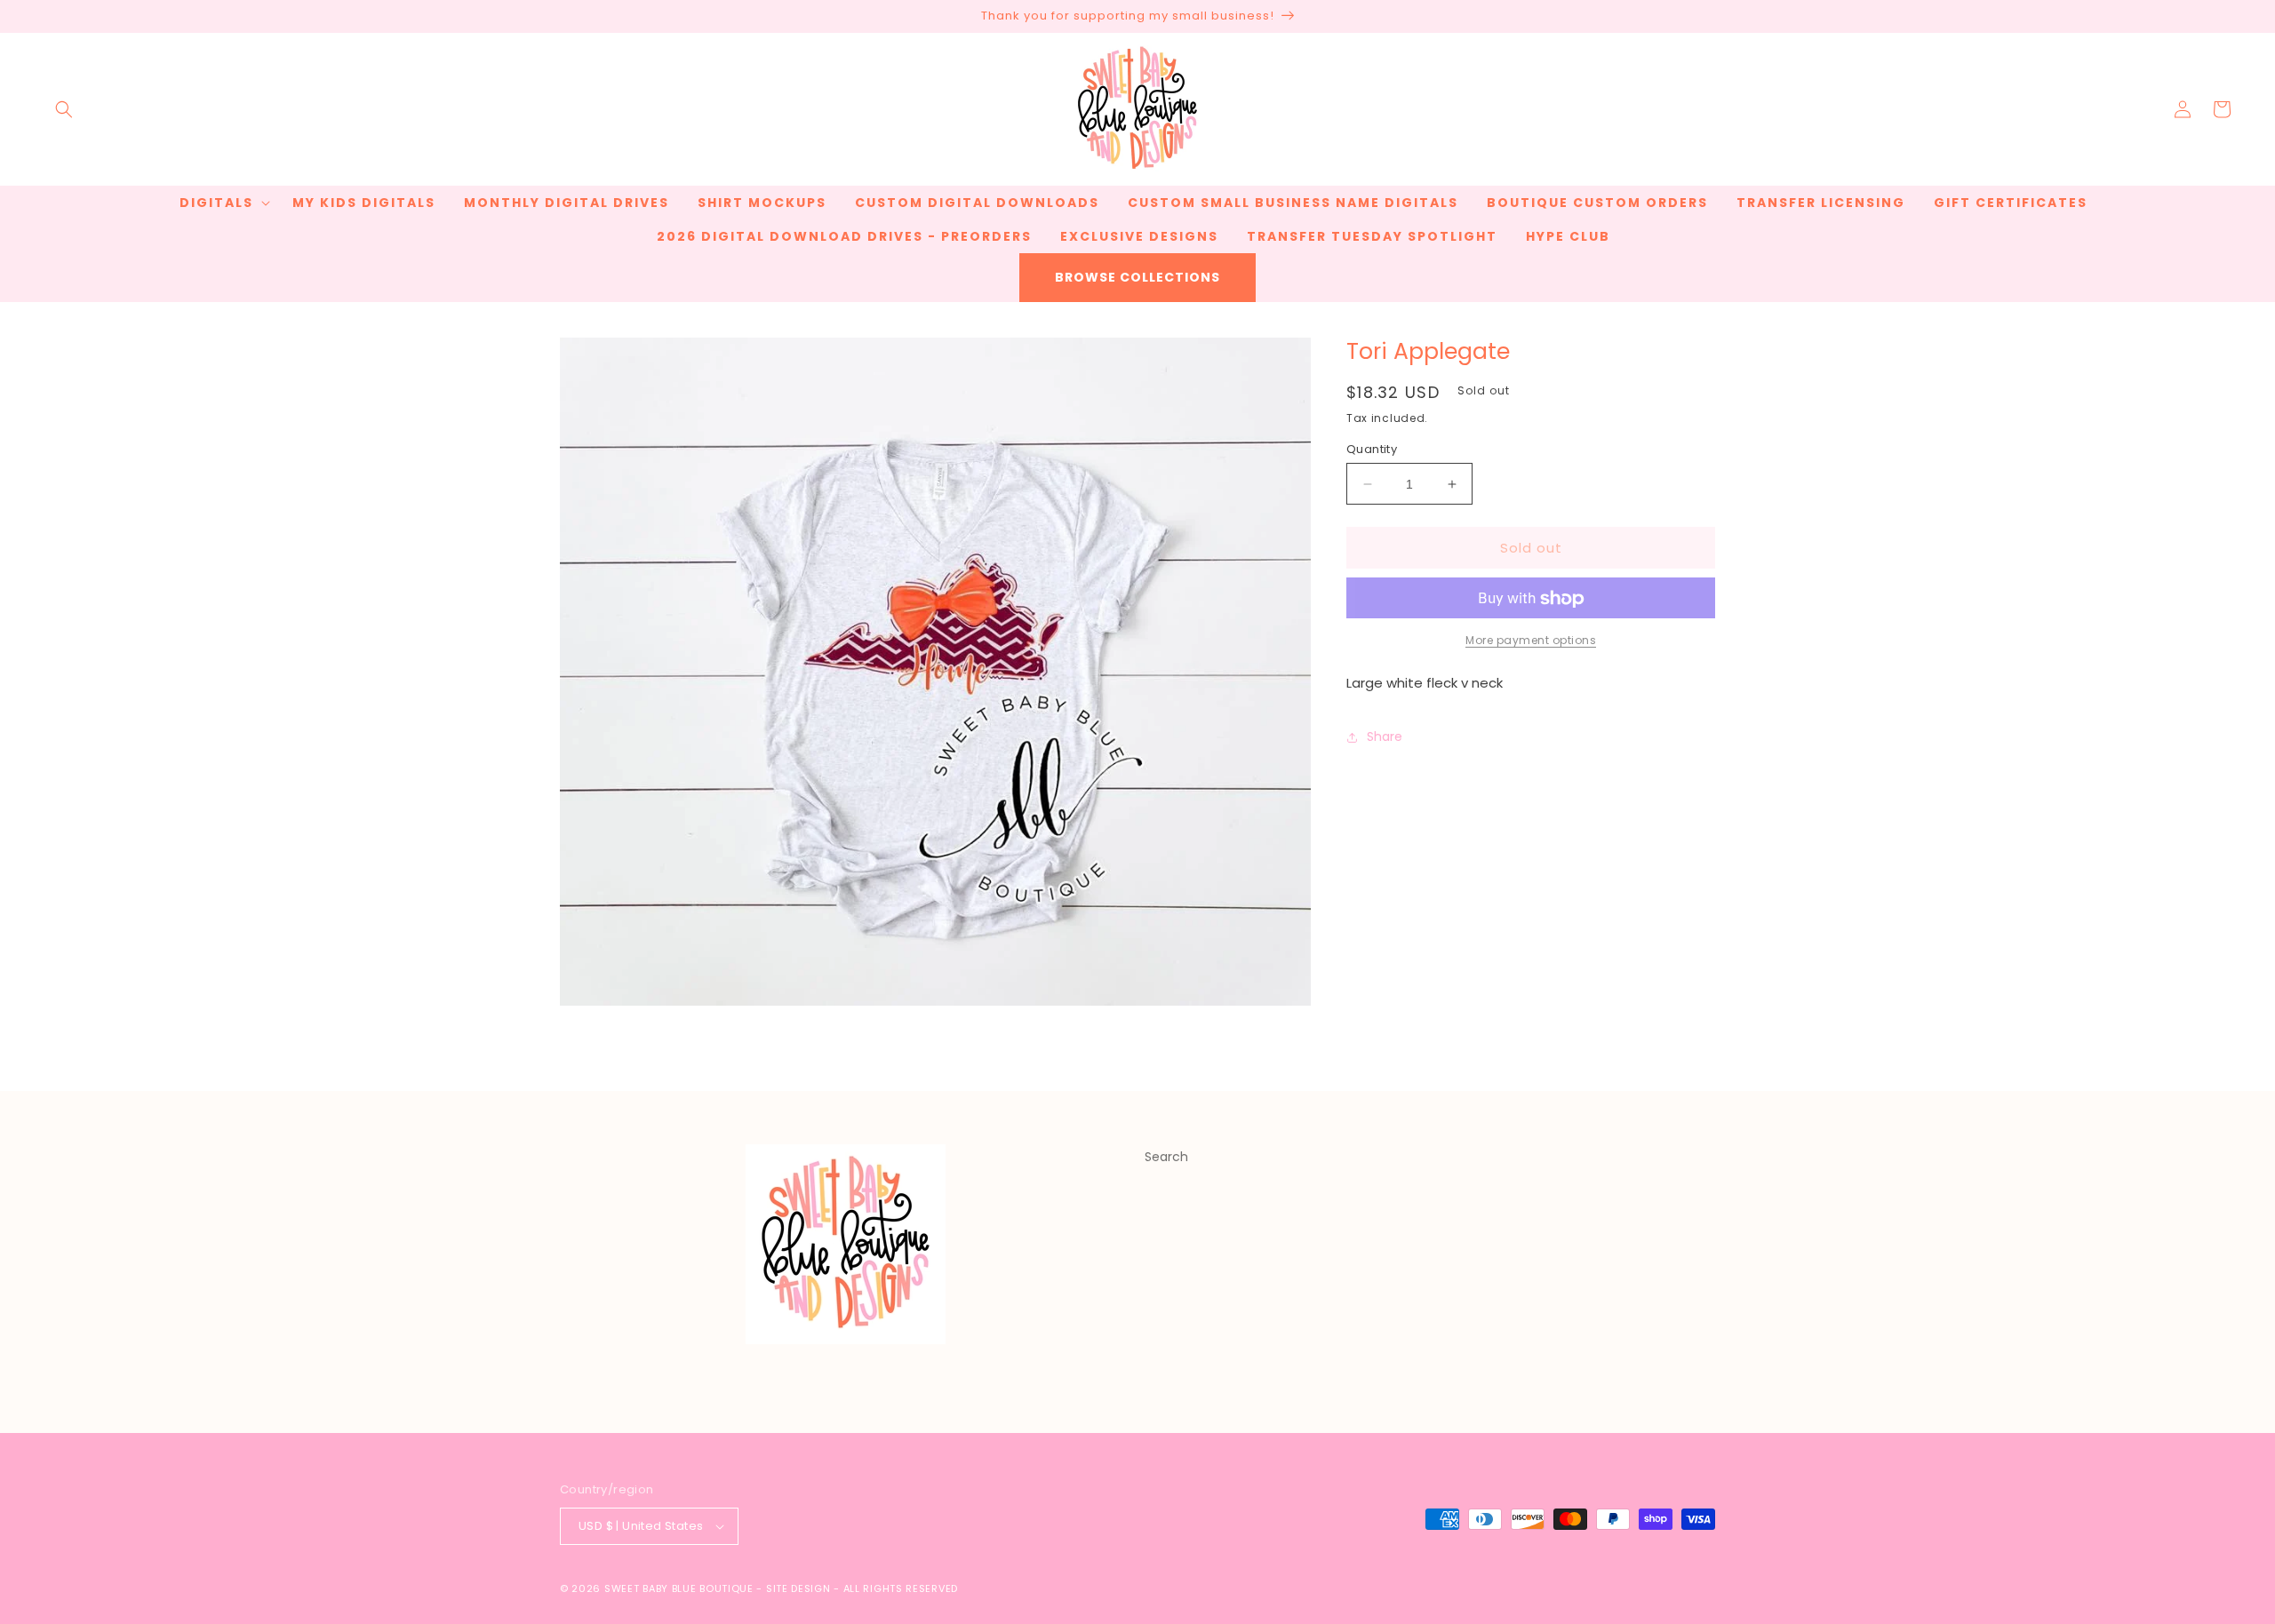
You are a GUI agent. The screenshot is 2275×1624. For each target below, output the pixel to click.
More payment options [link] (1531, 641)
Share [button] (1385, 736)
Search (1166, 1157)
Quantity (1372, 449)
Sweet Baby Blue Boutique (681, 1588)
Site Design (798, 1588)
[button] (64, 109)
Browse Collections (1137, 277)
